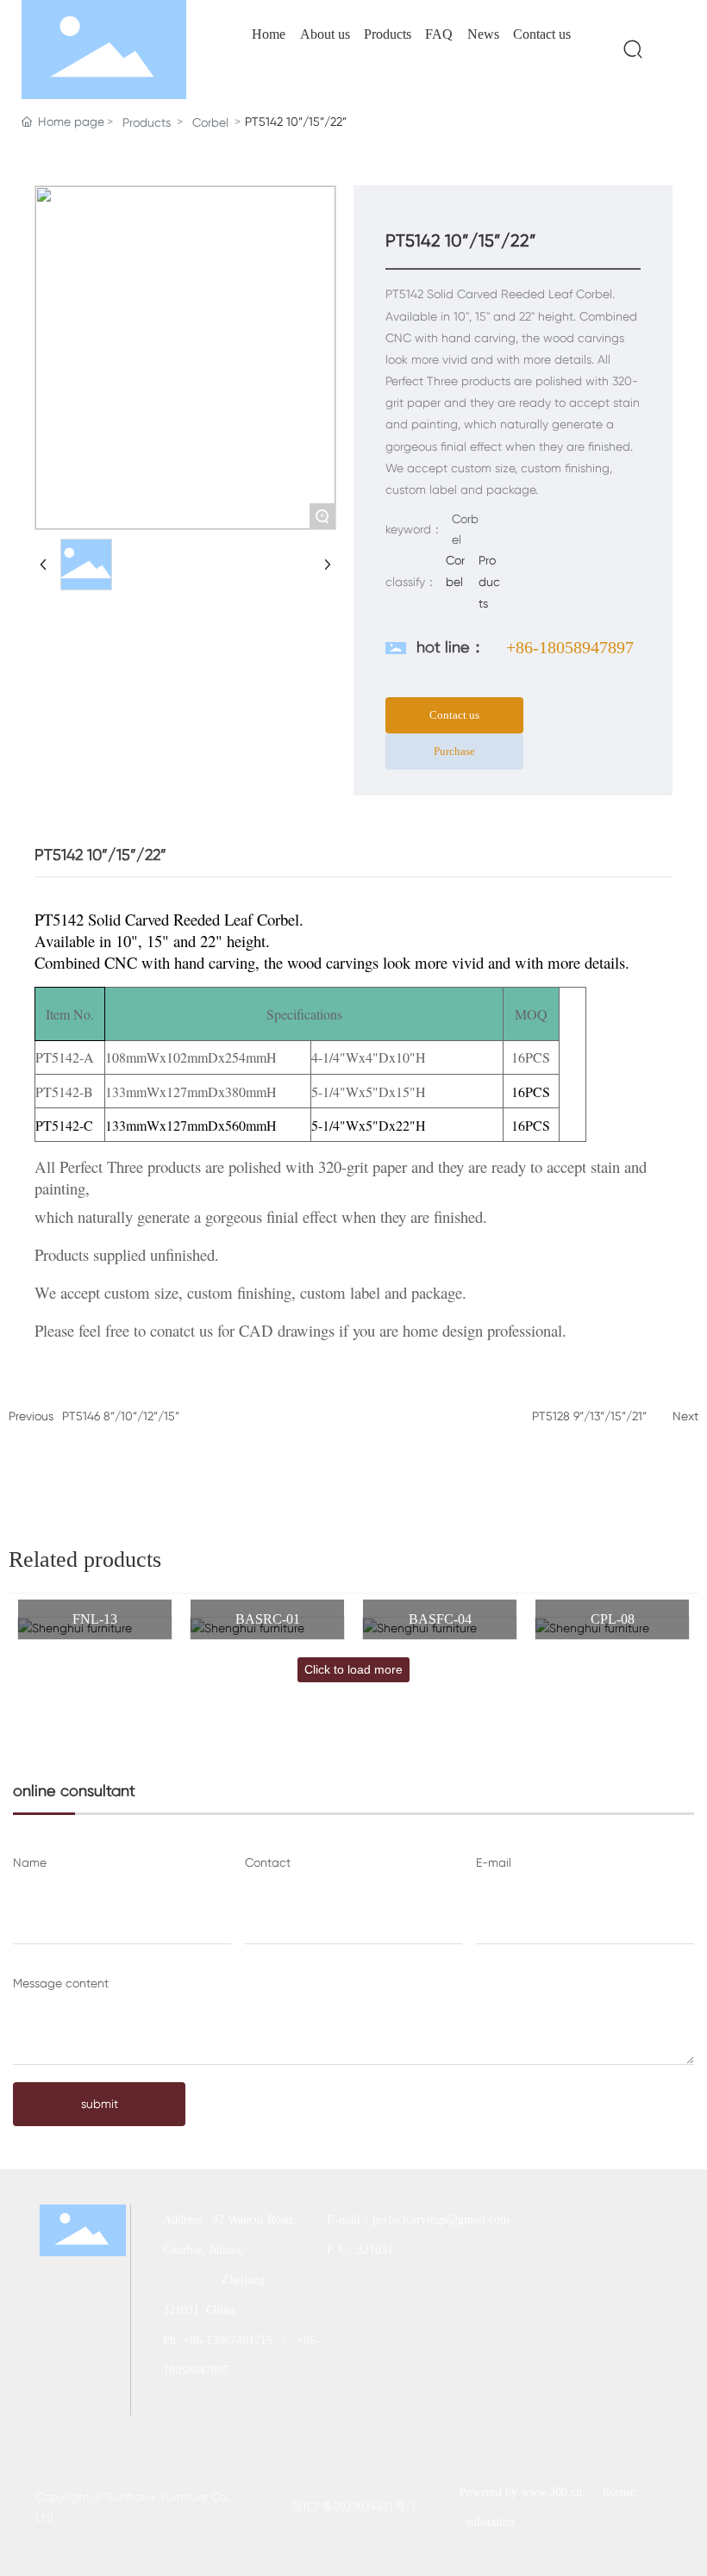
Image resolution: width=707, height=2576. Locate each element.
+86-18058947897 (570, 647)
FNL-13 (95, 1619)
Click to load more (353, 1669)
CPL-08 (613, 1619)
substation (491, 2522)
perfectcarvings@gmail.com (443, 2220)
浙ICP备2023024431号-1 (353, 2507)
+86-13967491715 (228, 2340)
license (619, 2492)
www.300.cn (551, 2492)
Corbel (210, 122)
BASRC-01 (268, 1619)
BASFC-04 (440, 1619)
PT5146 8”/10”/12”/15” (121, 1416)
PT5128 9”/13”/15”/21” (589, 1416)
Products (147, 122)
